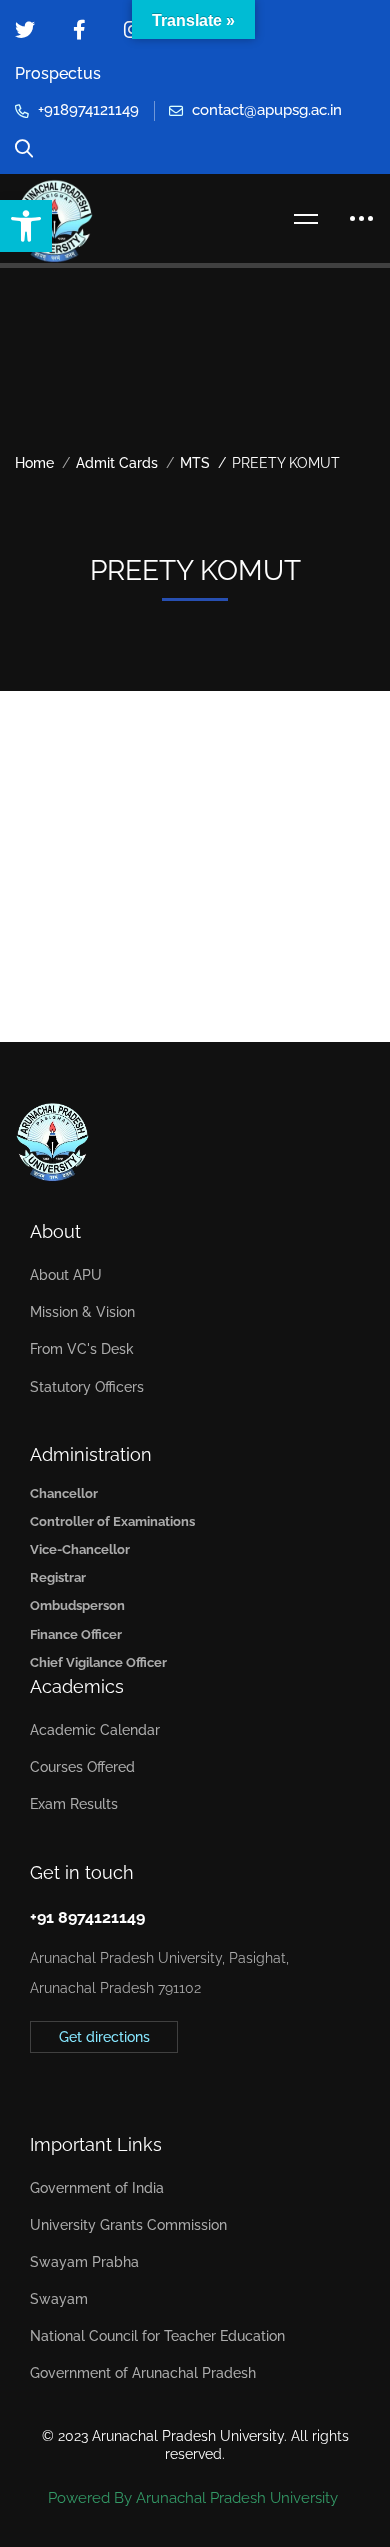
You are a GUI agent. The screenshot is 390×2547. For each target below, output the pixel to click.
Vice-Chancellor (80, 1549)
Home (34, 463)
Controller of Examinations (112, 1521)
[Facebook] (61, 2081)
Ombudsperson (77, 1605)
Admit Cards (117, 463)
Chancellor (64, 1493)
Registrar (58, 1577)
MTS (195, 463)
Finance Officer (76, 1634)
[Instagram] (92, 2081)
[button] (26, 226)
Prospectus (58, 73)
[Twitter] (30, 2081)
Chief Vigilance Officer (98, 1662)
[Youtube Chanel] (123, 2081)
